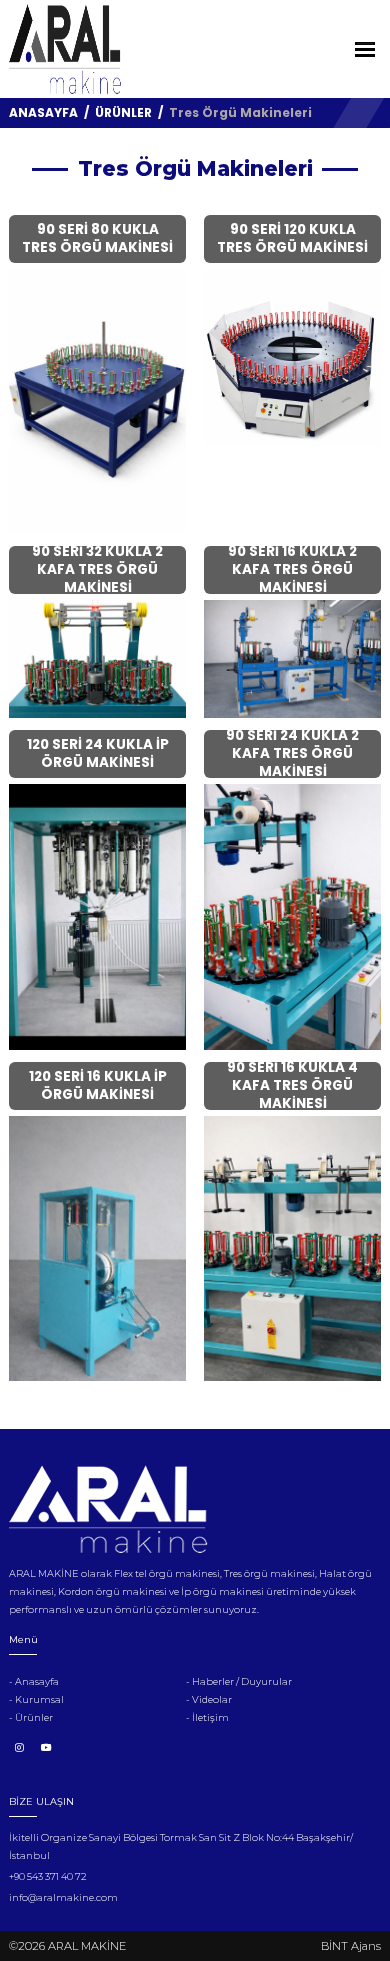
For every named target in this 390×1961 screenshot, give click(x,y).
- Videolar (209, 1699)
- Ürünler (31, 1717)
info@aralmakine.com (63, 1897)
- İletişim (207, 1717)
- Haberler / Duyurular (239, 1681)
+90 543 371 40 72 (47, 1876)
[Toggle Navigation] (365, 49)
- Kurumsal (36, 1699)
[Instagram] (19, 1748)
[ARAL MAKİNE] (65, 49)
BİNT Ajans (351, 1946)
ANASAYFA (43, 112)
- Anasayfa (34, 1681)
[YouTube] (46, 1748)
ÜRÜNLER (125, 112)
